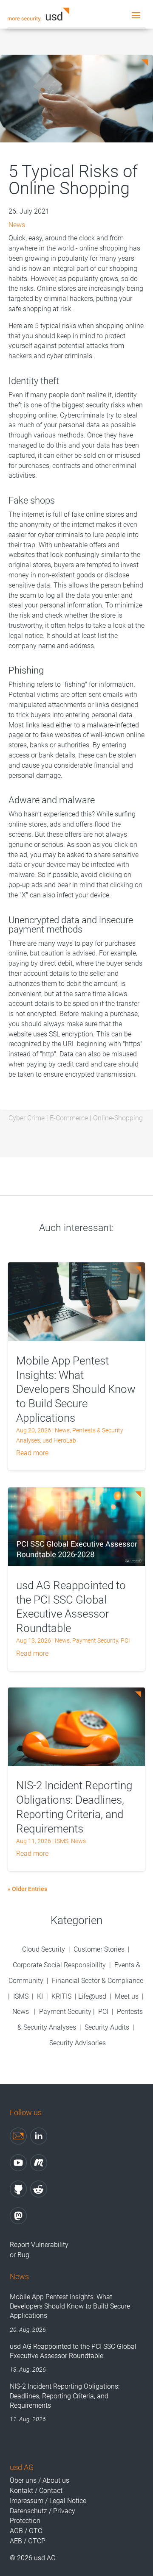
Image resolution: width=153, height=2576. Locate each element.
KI (40, 1996)
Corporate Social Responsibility (59, 1965)
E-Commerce (69, 1118)
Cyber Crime (27, 1118)
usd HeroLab (59, 1440)
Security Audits (107, 2027)
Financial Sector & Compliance (98, 1981)
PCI (125, 1640)
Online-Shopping (118, 1118)
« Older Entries (27, 1889)
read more (32, 1453)
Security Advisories (78, 2043)
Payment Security (95, 1640)
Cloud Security (44, 1949)
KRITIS (61, 1996)
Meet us (127, 1996)
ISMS (62, 1841)
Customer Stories (99, 1949)
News (17, 225)
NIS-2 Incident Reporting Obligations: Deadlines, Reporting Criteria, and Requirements (65, 2396)
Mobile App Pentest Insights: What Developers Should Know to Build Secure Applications (76, 1389)
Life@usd (92, 1996)
